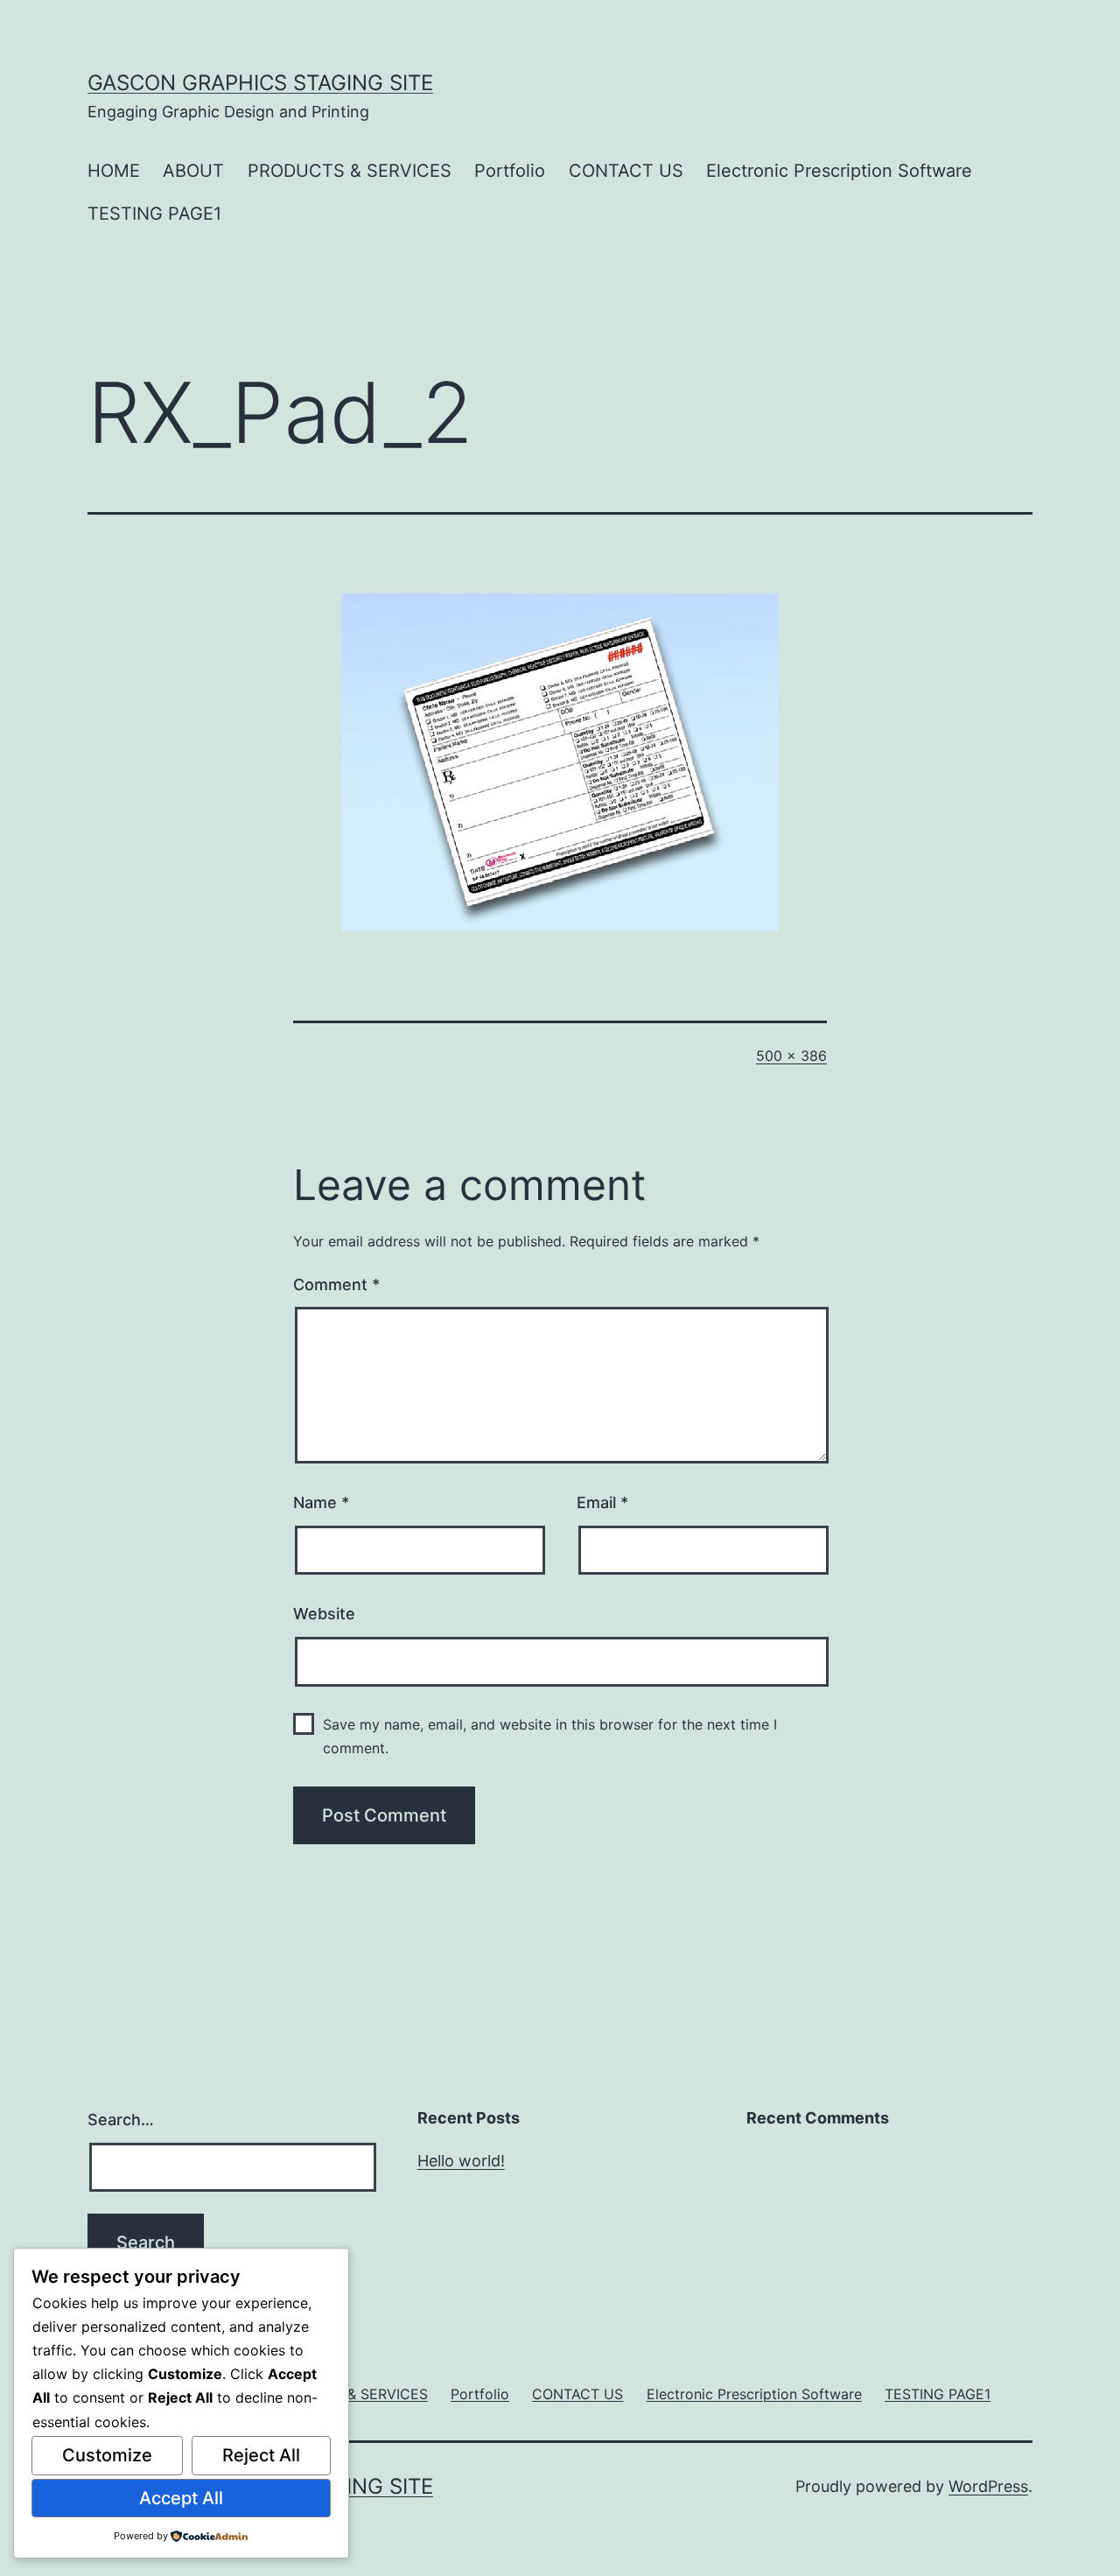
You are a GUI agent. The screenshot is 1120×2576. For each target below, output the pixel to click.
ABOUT (193, 171)
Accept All (181, 2498)
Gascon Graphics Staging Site (260, 83)
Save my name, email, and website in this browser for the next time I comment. (550, 1736)
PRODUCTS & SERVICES (350, 171)
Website (324, 1614)
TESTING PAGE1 (154, 214)
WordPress (988, 2486)
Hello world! (461, 2161)
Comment (336, 1284)
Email (602, 1502)
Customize (107, 2455)
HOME (114, 171)
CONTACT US (626, 171)
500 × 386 (791, 1056)
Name (321, 1502)
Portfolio (510, 171)
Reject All (261, 2455)
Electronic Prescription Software (839, 171)
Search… (121, 2120)
